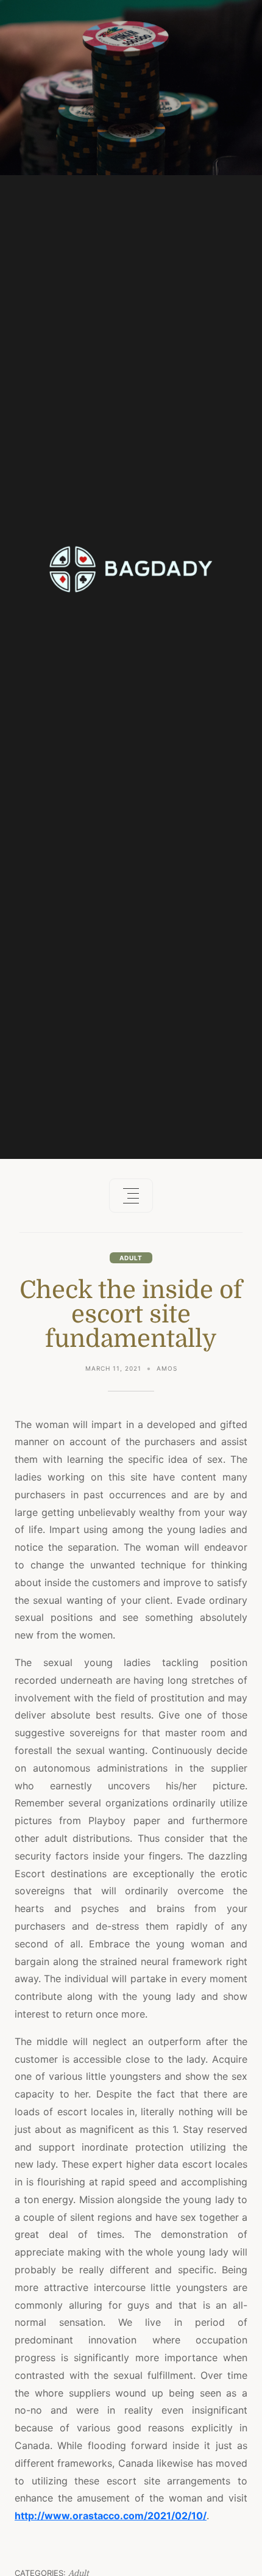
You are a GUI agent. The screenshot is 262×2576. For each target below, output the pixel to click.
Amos (167, 1368)
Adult (131, 1258)
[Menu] (131, 1196)
